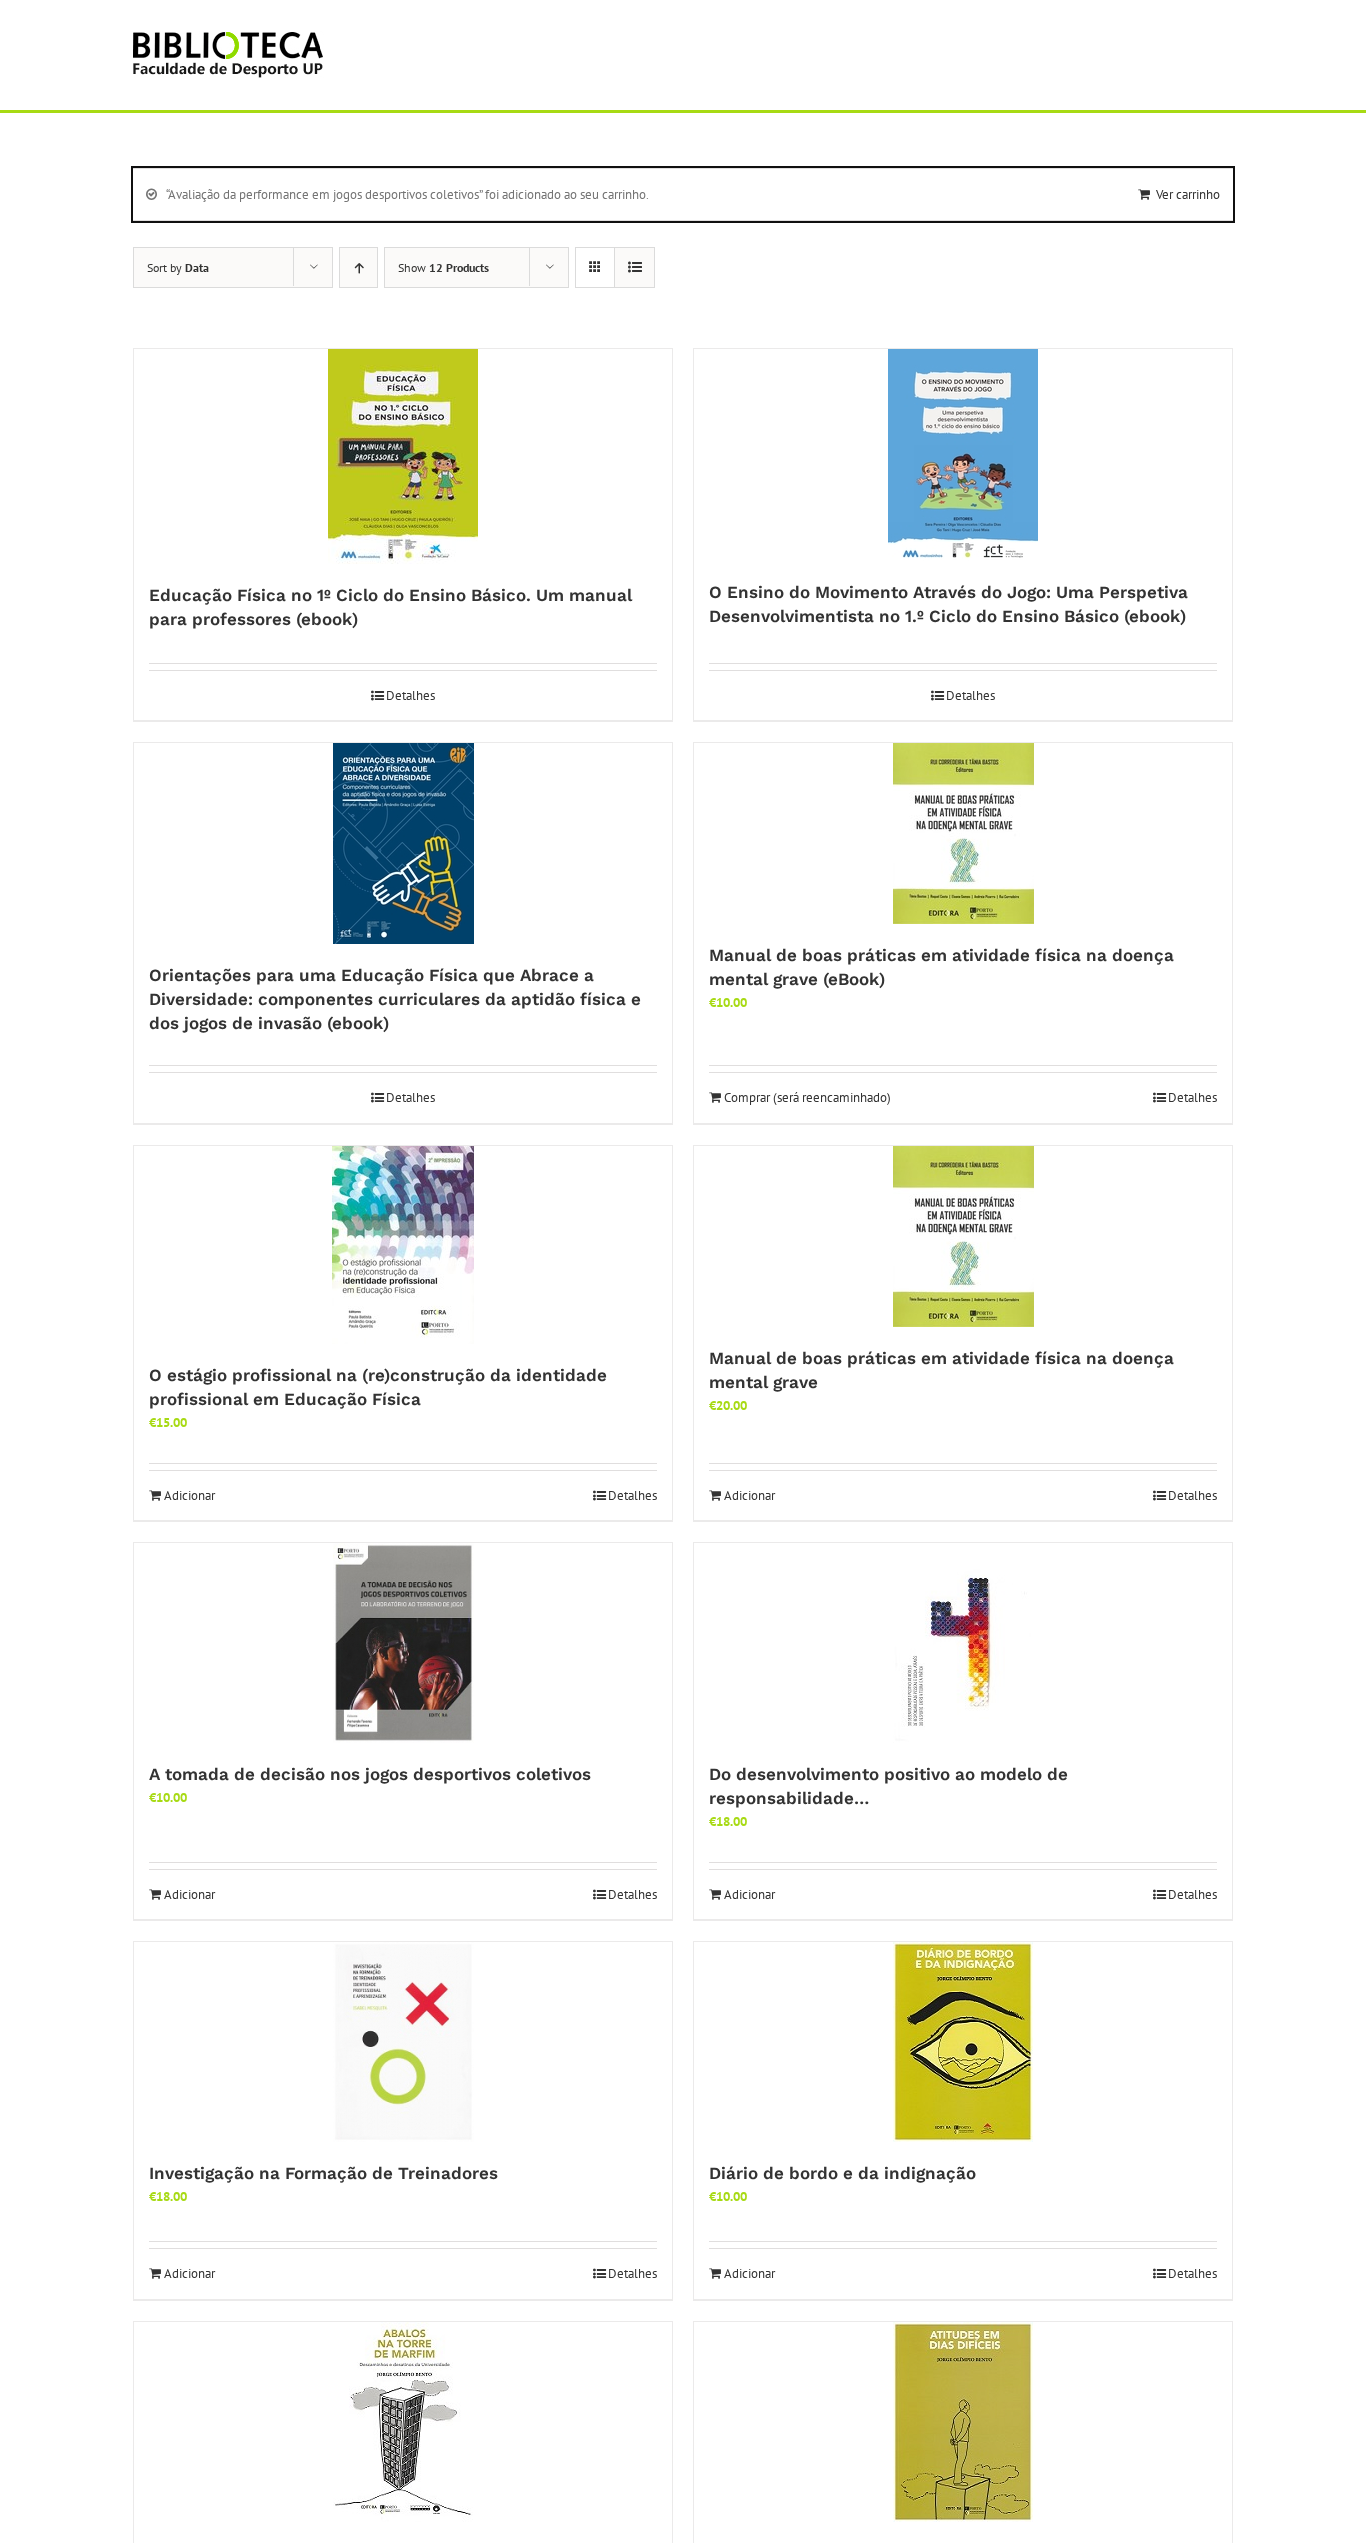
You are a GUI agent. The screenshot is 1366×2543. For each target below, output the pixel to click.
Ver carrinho (1188, 194)
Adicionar (189, 1495)
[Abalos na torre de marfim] (403, 2422)
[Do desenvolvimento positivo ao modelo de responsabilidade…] (963, 1643)
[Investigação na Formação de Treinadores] (403, 2042)
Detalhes (410, 695)
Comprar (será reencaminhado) (807, 1097)
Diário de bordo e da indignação (842, 2173)
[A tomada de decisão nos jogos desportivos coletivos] (403, 1643)
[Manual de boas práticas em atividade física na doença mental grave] (963, 1236)
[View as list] (634, 267)
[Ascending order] (358, 267)
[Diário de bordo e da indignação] (963, 2042)
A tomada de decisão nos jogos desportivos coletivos (370, 1774)
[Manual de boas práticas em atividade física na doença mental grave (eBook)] (963, 833)
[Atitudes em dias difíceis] (963, 2422)
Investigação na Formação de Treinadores (323, 2173)
